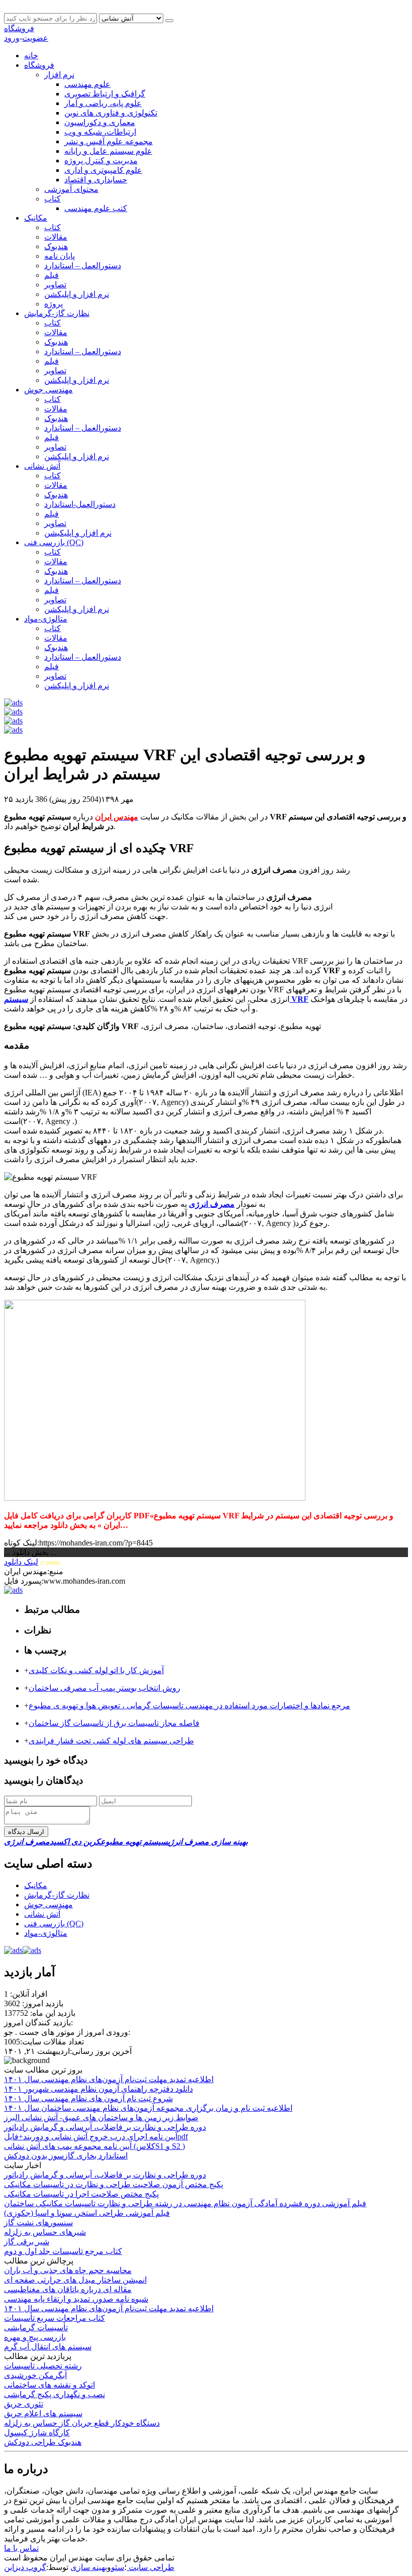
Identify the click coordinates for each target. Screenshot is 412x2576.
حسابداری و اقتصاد (96, 180)
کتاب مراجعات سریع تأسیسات (55, 2318)
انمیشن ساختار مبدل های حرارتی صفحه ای (75, 2280)
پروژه (54, 304)
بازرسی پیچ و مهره (35, 2337)
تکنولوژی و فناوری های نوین (111, 113)
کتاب (53, 199)
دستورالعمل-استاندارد (80, 504)
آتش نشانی (42, 466)
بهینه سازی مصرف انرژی (208, 1842)
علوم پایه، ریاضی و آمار (103, 103)
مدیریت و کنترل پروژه (101, 161)
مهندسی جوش (48, 390)
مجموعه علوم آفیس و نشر (109, 141)
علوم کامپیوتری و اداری (103, 170)
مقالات (56, 237)
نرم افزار (59, 75)
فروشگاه (19, 28)
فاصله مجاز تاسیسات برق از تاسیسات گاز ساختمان (114, 1723)
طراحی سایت (150, 2567)
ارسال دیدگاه (26, 1832)
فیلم (51, 275)
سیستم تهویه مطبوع (134, 1842)
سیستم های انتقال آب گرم (48, 2347)
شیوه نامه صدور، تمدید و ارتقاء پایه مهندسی (76, 2299)
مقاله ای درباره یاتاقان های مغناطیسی (68, 2289)
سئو (118, 2567)
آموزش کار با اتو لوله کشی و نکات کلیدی (96, 1670)
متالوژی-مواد (46, 619)
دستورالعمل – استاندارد (83, 266)
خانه (31, 56)
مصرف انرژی (27, 1842)
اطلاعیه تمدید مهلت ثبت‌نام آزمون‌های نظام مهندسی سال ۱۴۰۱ (109, 2308)
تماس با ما (21, 2548)
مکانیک (36, 218)
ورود (12, 38)
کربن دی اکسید (75, 1842)
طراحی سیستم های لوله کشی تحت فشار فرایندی (111, 1741)
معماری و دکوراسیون (100, 122)
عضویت (35, 38)
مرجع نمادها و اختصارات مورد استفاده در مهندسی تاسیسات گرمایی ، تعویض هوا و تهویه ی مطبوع (189, 1706)
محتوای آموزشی (71, 189)
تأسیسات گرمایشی (36, 2328)
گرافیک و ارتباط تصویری (105, 94)
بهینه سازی (89, 2567)
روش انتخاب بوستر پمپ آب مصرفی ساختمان (105, 1688)
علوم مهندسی (87, 84)
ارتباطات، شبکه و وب (100, 132)
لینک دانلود (21, 1562)
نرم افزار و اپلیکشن (77, 294)
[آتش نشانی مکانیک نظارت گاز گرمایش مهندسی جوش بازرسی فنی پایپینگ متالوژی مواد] (132, 18)
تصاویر (55, 285)
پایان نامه (60, 256)
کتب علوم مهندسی (96, 208)
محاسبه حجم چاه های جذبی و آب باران (68, 2270)
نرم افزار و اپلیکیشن (78, 533)
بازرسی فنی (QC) (54, 542)
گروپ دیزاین (25, 2567)
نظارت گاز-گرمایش (57, 313)
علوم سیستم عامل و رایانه (108, 151)
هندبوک (56, 246)
